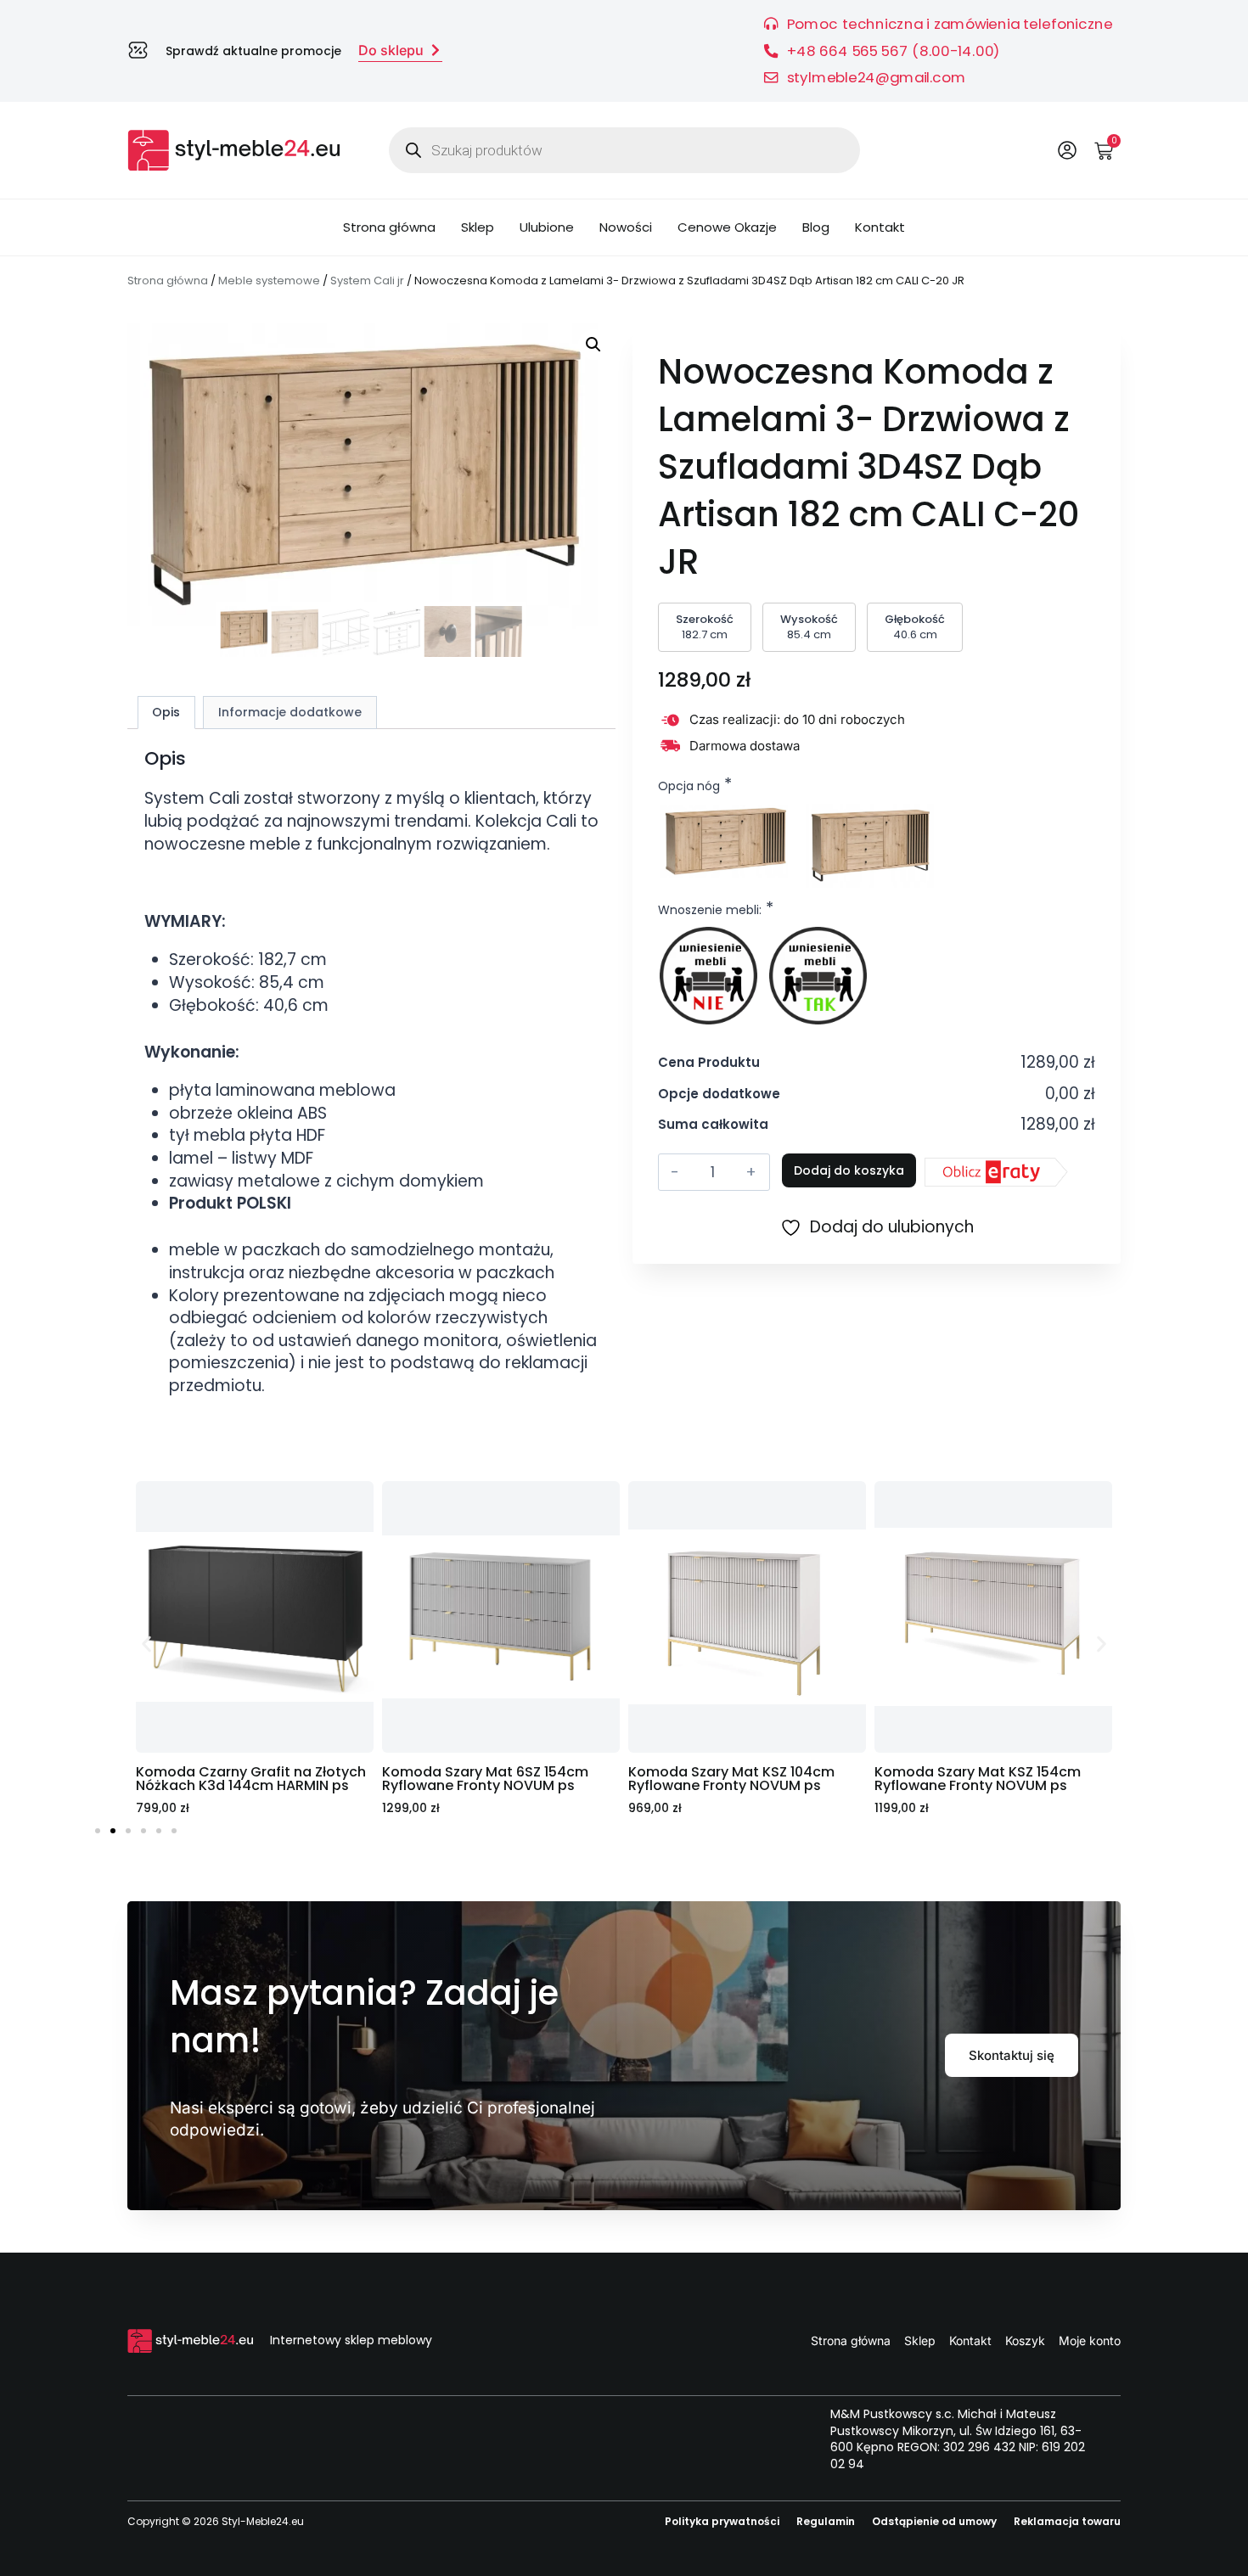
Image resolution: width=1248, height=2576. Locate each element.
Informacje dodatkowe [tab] (290, 712)
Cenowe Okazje (727, 227)
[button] (593, 345)
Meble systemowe (269, 281)
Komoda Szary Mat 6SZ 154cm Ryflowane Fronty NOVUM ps (485, 1779)
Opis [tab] (166, 712)
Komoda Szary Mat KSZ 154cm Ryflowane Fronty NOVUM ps (978, 1779)
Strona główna (389, 227)
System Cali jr (367, 281)
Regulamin (826, 2521)
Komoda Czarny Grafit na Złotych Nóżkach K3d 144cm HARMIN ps (251, 1779)
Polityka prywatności (722, 2521)
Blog (816, 227)
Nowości (626, 227)
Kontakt (880, 227)
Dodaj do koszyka (849, 1170)
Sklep (478, 227)
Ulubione (547, 227)
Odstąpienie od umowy (934, 2521)
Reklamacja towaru (1067, 2521)
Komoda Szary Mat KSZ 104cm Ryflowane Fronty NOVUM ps (731, 1779)
